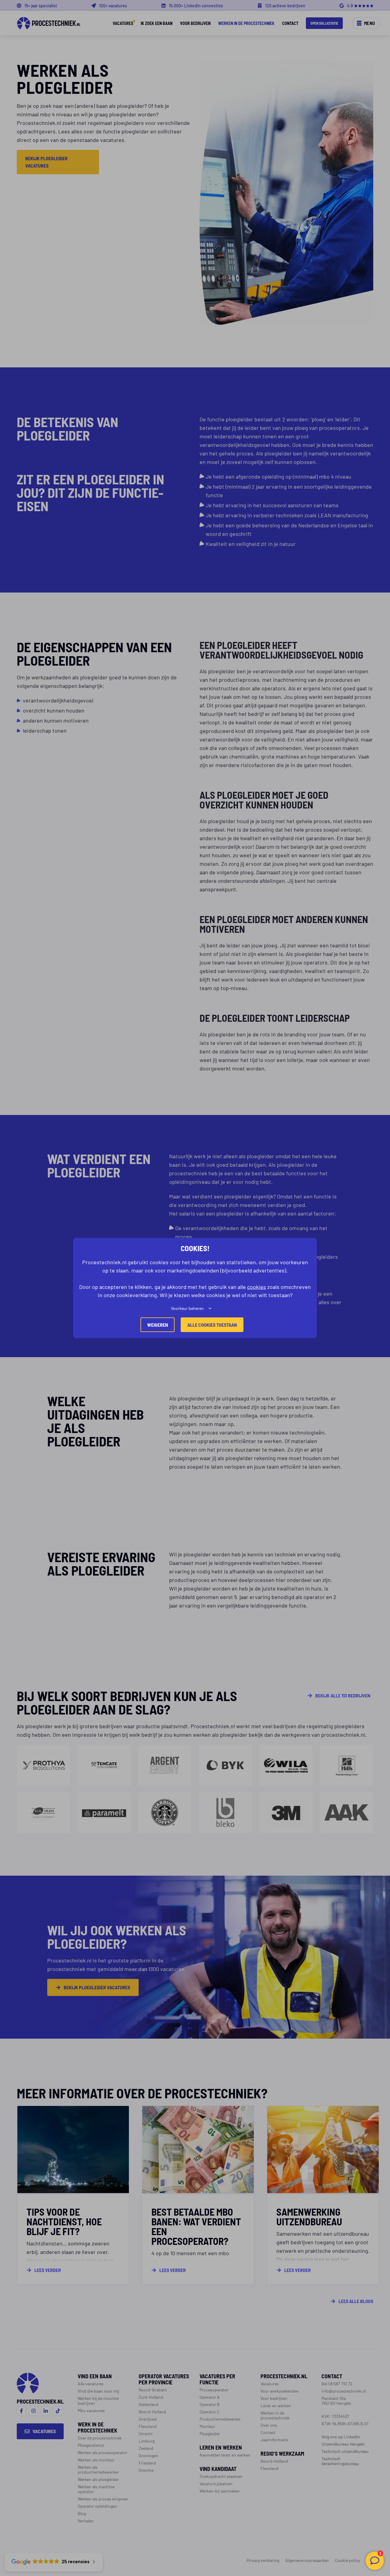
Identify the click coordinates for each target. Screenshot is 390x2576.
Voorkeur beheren (187, 1308)
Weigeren (158, 1325)
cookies (257, 1286)
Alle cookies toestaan (212, 1325)
